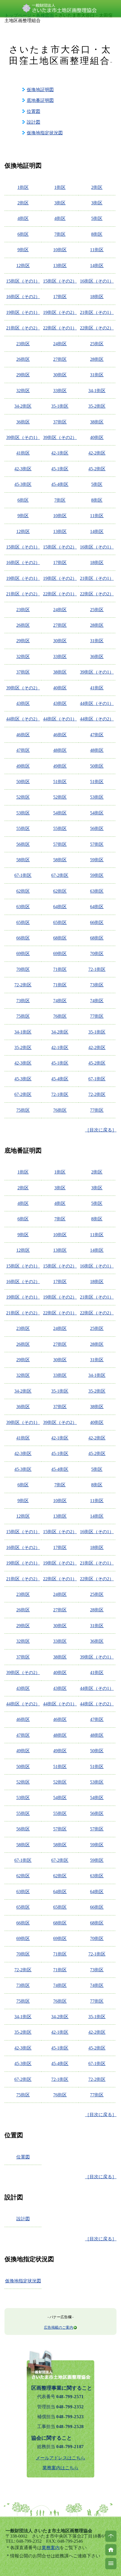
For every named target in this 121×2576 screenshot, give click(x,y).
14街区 (97, 266)
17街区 (60, 297)
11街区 (97, 250)
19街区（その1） (23, 312)
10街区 (60, 250)
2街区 (97, 187)
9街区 (23, 250)
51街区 (60, 782)
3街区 (60, 203)
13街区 (60, 266)
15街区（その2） (60, 281)
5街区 (97, 218)
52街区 (23, 797)
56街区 (97, 828)
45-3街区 (23, 484)
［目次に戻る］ (101, 1130)
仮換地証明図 (40, 90)
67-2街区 (60, 875)
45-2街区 (97, 469)
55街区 (23, 828)
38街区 (97, 422)
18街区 (97, 297)
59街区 (97, 860)
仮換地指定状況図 (45, 133)
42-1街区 (60, 453)
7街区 (60, 234)
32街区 (23, 391)
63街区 (97, 891)
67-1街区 (23, 875)
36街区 (23, 422)
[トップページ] (111, 2550)
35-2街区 (97, 406)
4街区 (23, 218)
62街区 (23, 891)
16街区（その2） (23, 297)
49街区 (23, 766)
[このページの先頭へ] (111, 2536)
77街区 (97, 1016)
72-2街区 (23, 985)
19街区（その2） (60, 312)
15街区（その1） (23, 281)
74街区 (60, 1001)
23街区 (23, 344)
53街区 (97, 797)
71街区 (60, 969)
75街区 (23, 1016)
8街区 (97, 234)
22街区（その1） (60, 328)
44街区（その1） (97, 703)
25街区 (97, 344)
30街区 (60, 375)
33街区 (60, 391)
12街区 (23, 266)
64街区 (60, 907)
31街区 (97, 375)
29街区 (23, 375)
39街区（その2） (60, 437)
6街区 (23, 234)
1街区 (23, 187)
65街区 (23, 922)
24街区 (60, 344)
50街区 (97, 766)
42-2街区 (97, 453)
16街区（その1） (97, 281)
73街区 (97, 985)
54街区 (60, 813)
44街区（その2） (23, 719)
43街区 (23, 703)
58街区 (23, 860)
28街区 (97, 359)
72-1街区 (97, 969)
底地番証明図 (40, 100)
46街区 (23, 735)
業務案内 (51, 2548)
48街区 (60, 750)
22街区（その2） (97, 328)
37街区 (60, 422)
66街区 (97, 922)
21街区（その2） (23, 328)
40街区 (97, 437)
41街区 (23, 453)
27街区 (60, 359)
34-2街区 (23, 406)
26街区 (23, 359)
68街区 (60, 938)
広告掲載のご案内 (59, 2327)
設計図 (33, 122)
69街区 (23, 953)
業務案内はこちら (60, 2468)
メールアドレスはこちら (60, 2458)
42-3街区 (23, 469)
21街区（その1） (97, 312)
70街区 (97, 953)
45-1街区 (60, 469)
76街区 (60, 1016)
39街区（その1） (23, 437)
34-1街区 (97, 391)
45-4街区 (60, 484)
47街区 (97, 735)
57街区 (60, 844)
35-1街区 (60, 406)
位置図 (33, 111)
